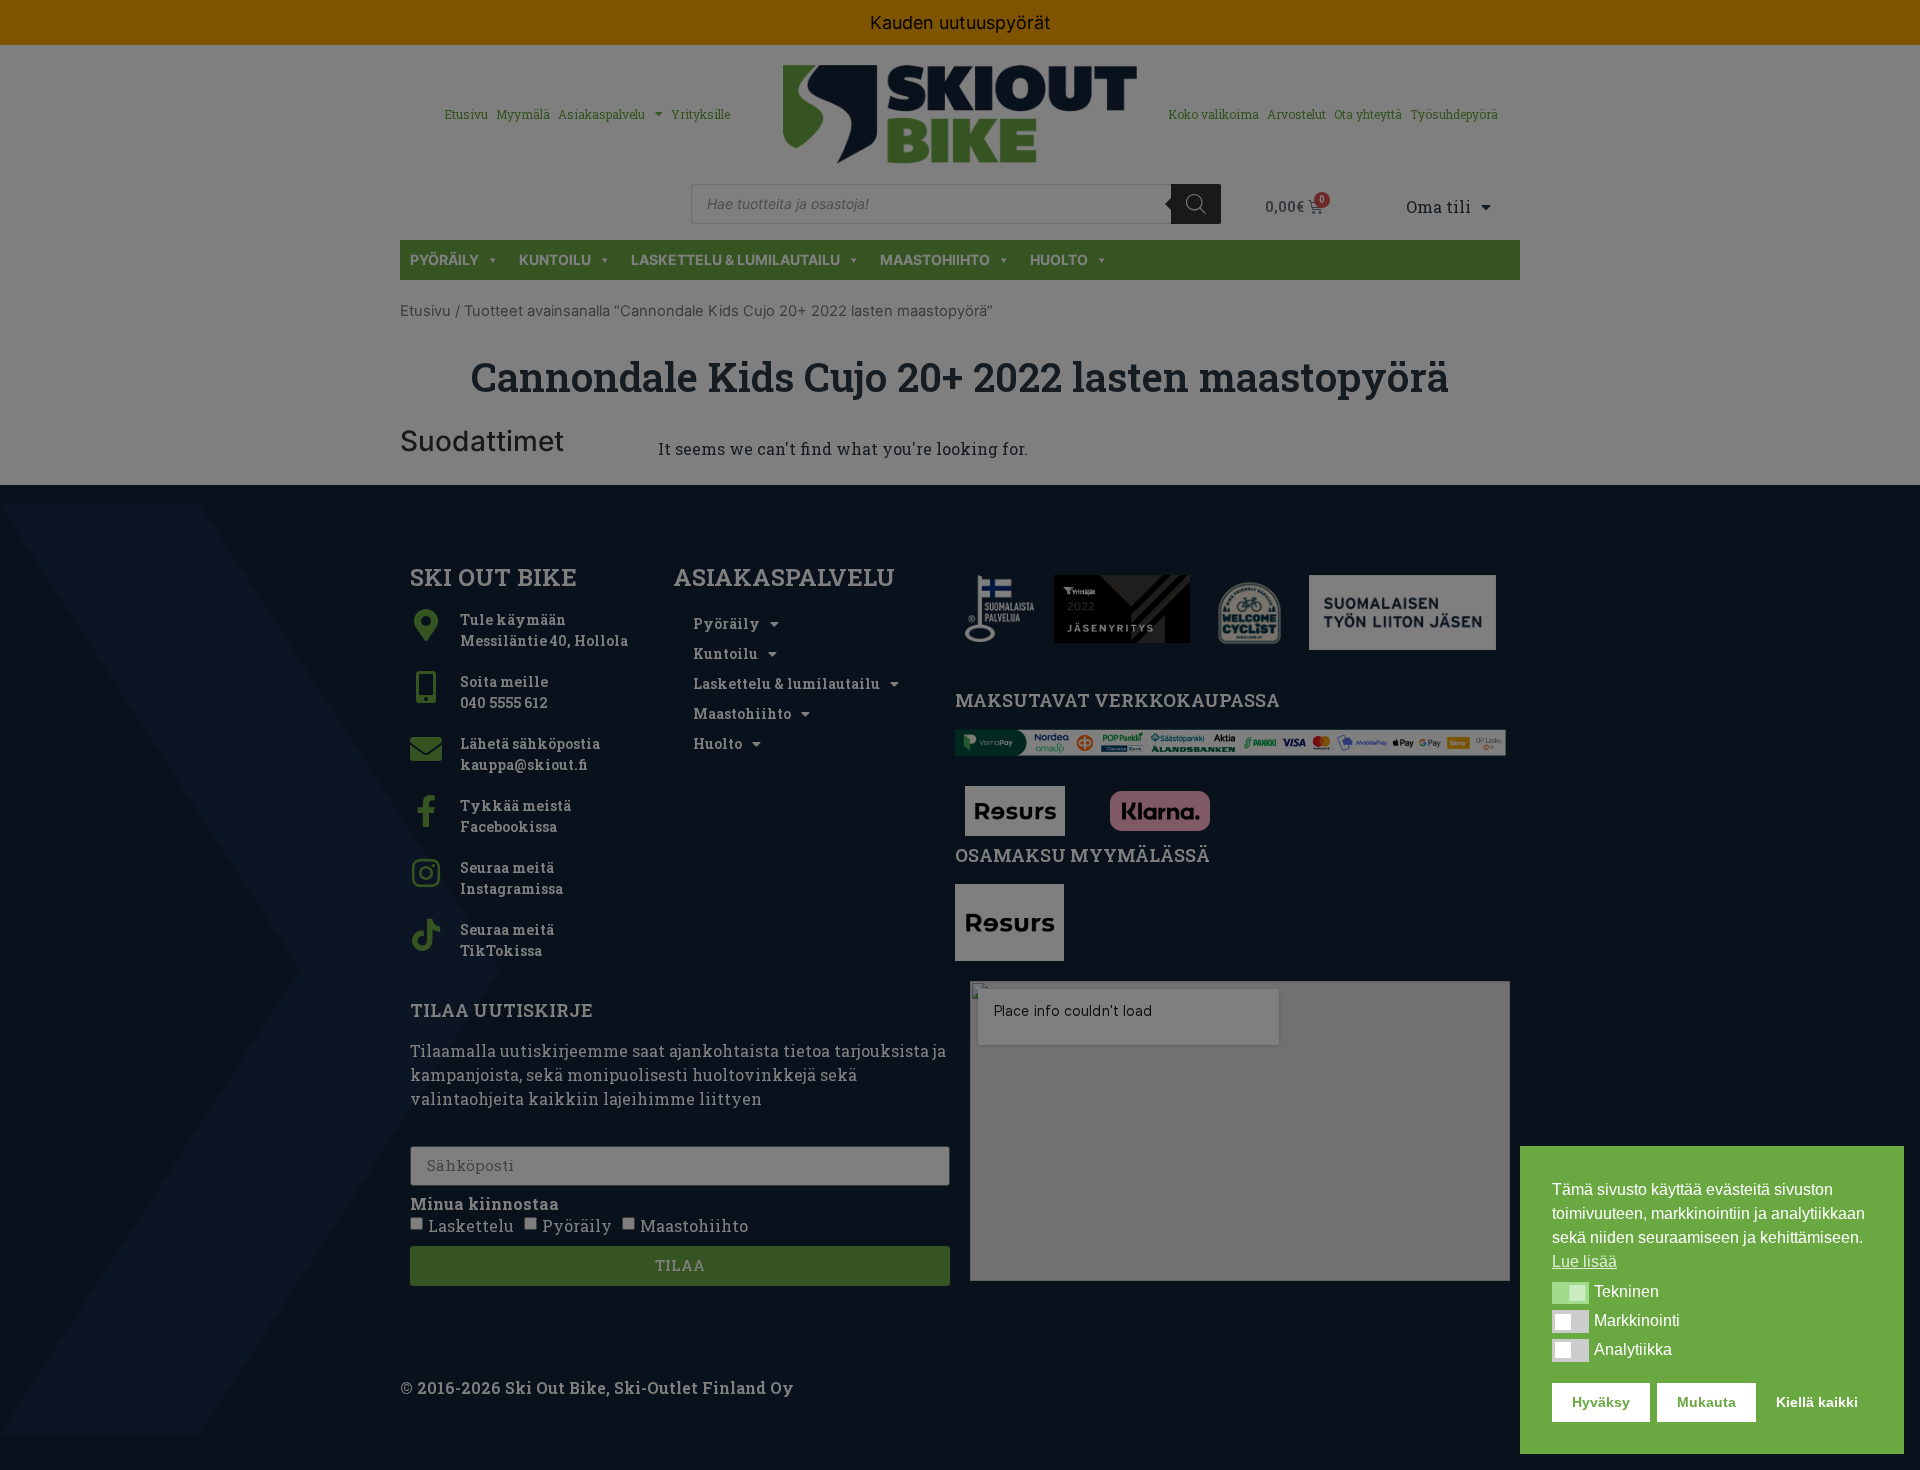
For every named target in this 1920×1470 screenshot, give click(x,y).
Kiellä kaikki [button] (1817, 1402)
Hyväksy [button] (1601, 1402)
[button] (1570, 1293)
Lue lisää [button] (1584, 1261)
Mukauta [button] (1706, 1402)
